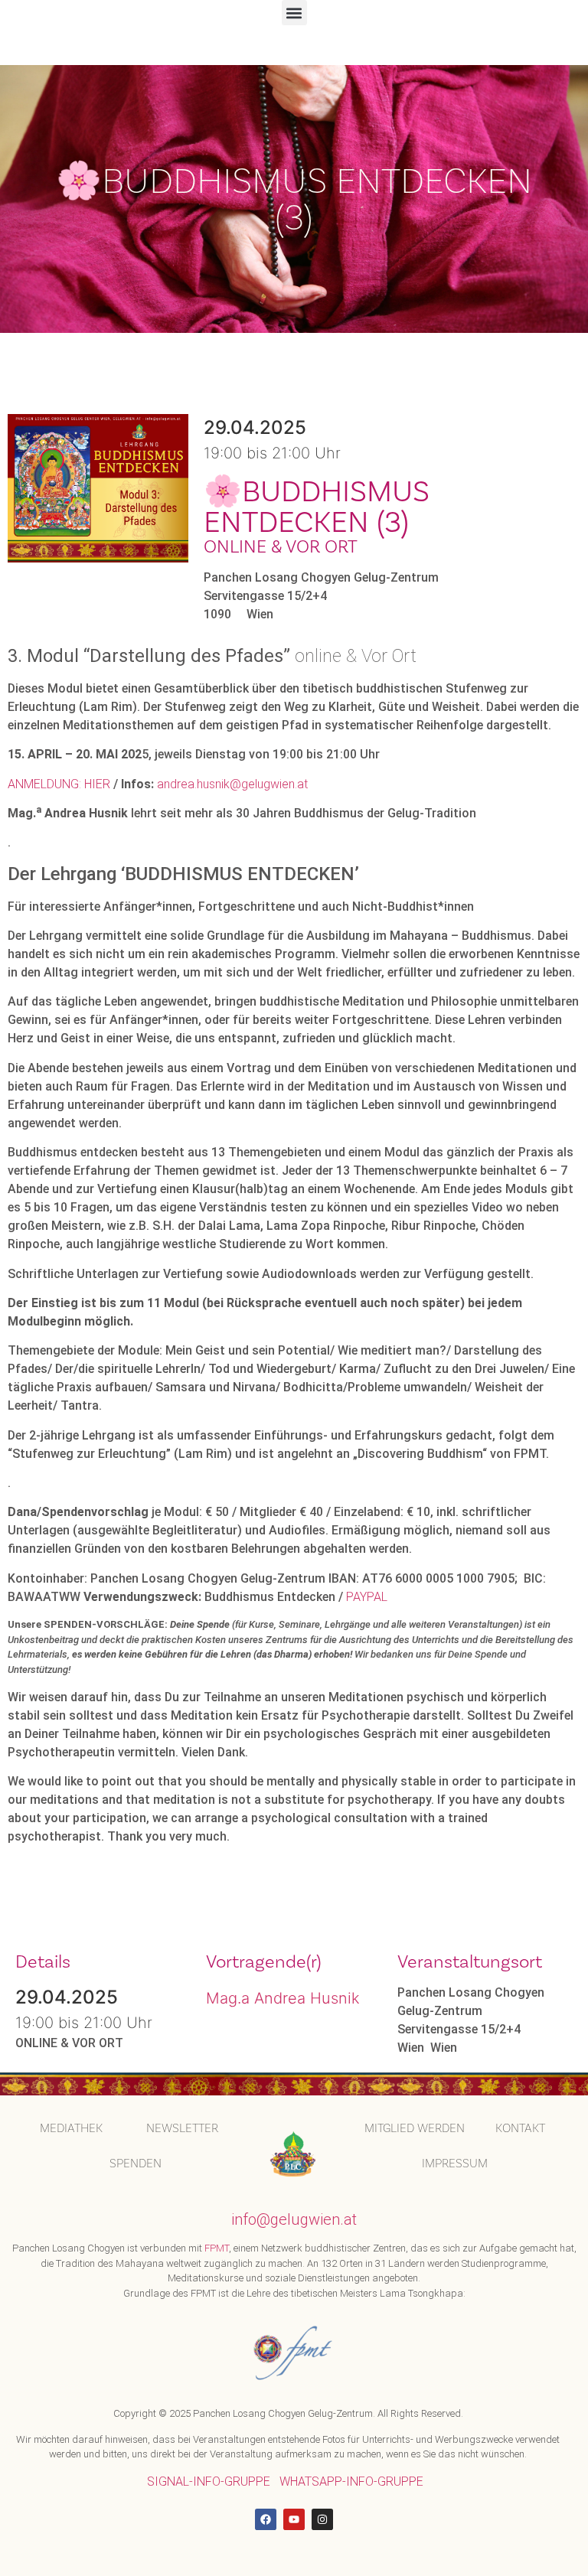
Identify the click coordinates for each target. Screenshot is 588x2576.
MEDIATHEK (71, 2128)
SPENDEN (136, 2163)
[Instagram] (322, 2519)
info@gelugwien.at (294, 2219)
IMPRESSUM (455, 2163)
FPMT (217, 2248)
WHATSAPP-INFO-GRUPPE (351, 2481)
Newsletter (182, 2128)
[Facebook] (266, 2519)
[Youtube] (294, 2519)
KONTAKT (520, 2128)
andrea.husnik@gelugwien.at (232, 784)
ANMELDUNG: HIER (59, 784)
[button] (294, 13)
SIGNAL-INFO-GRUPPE (209, 2481)
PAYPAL (367, 1597)
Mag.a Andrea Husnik (283, 1998)
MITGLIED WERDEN (415, 2128)
